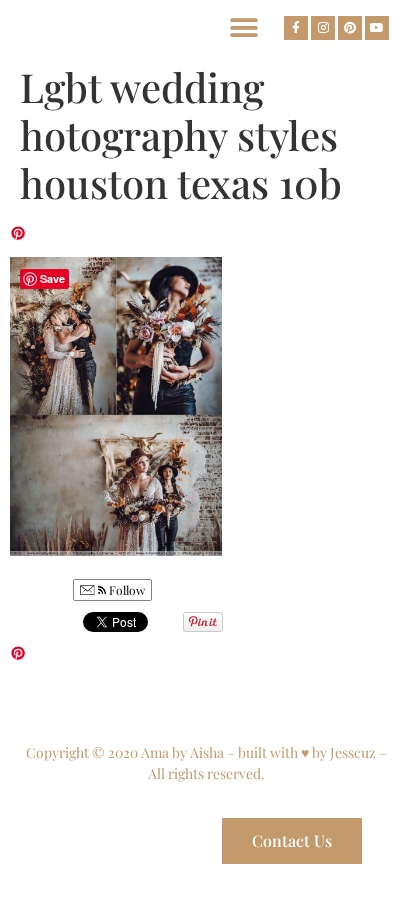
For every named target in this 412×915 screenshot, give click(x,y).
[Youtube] (377, 28)
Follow (125, 590)
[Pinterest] (350, 28)
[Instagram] (323, 28)
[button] (243, 27)
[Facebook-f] (296, 28)
